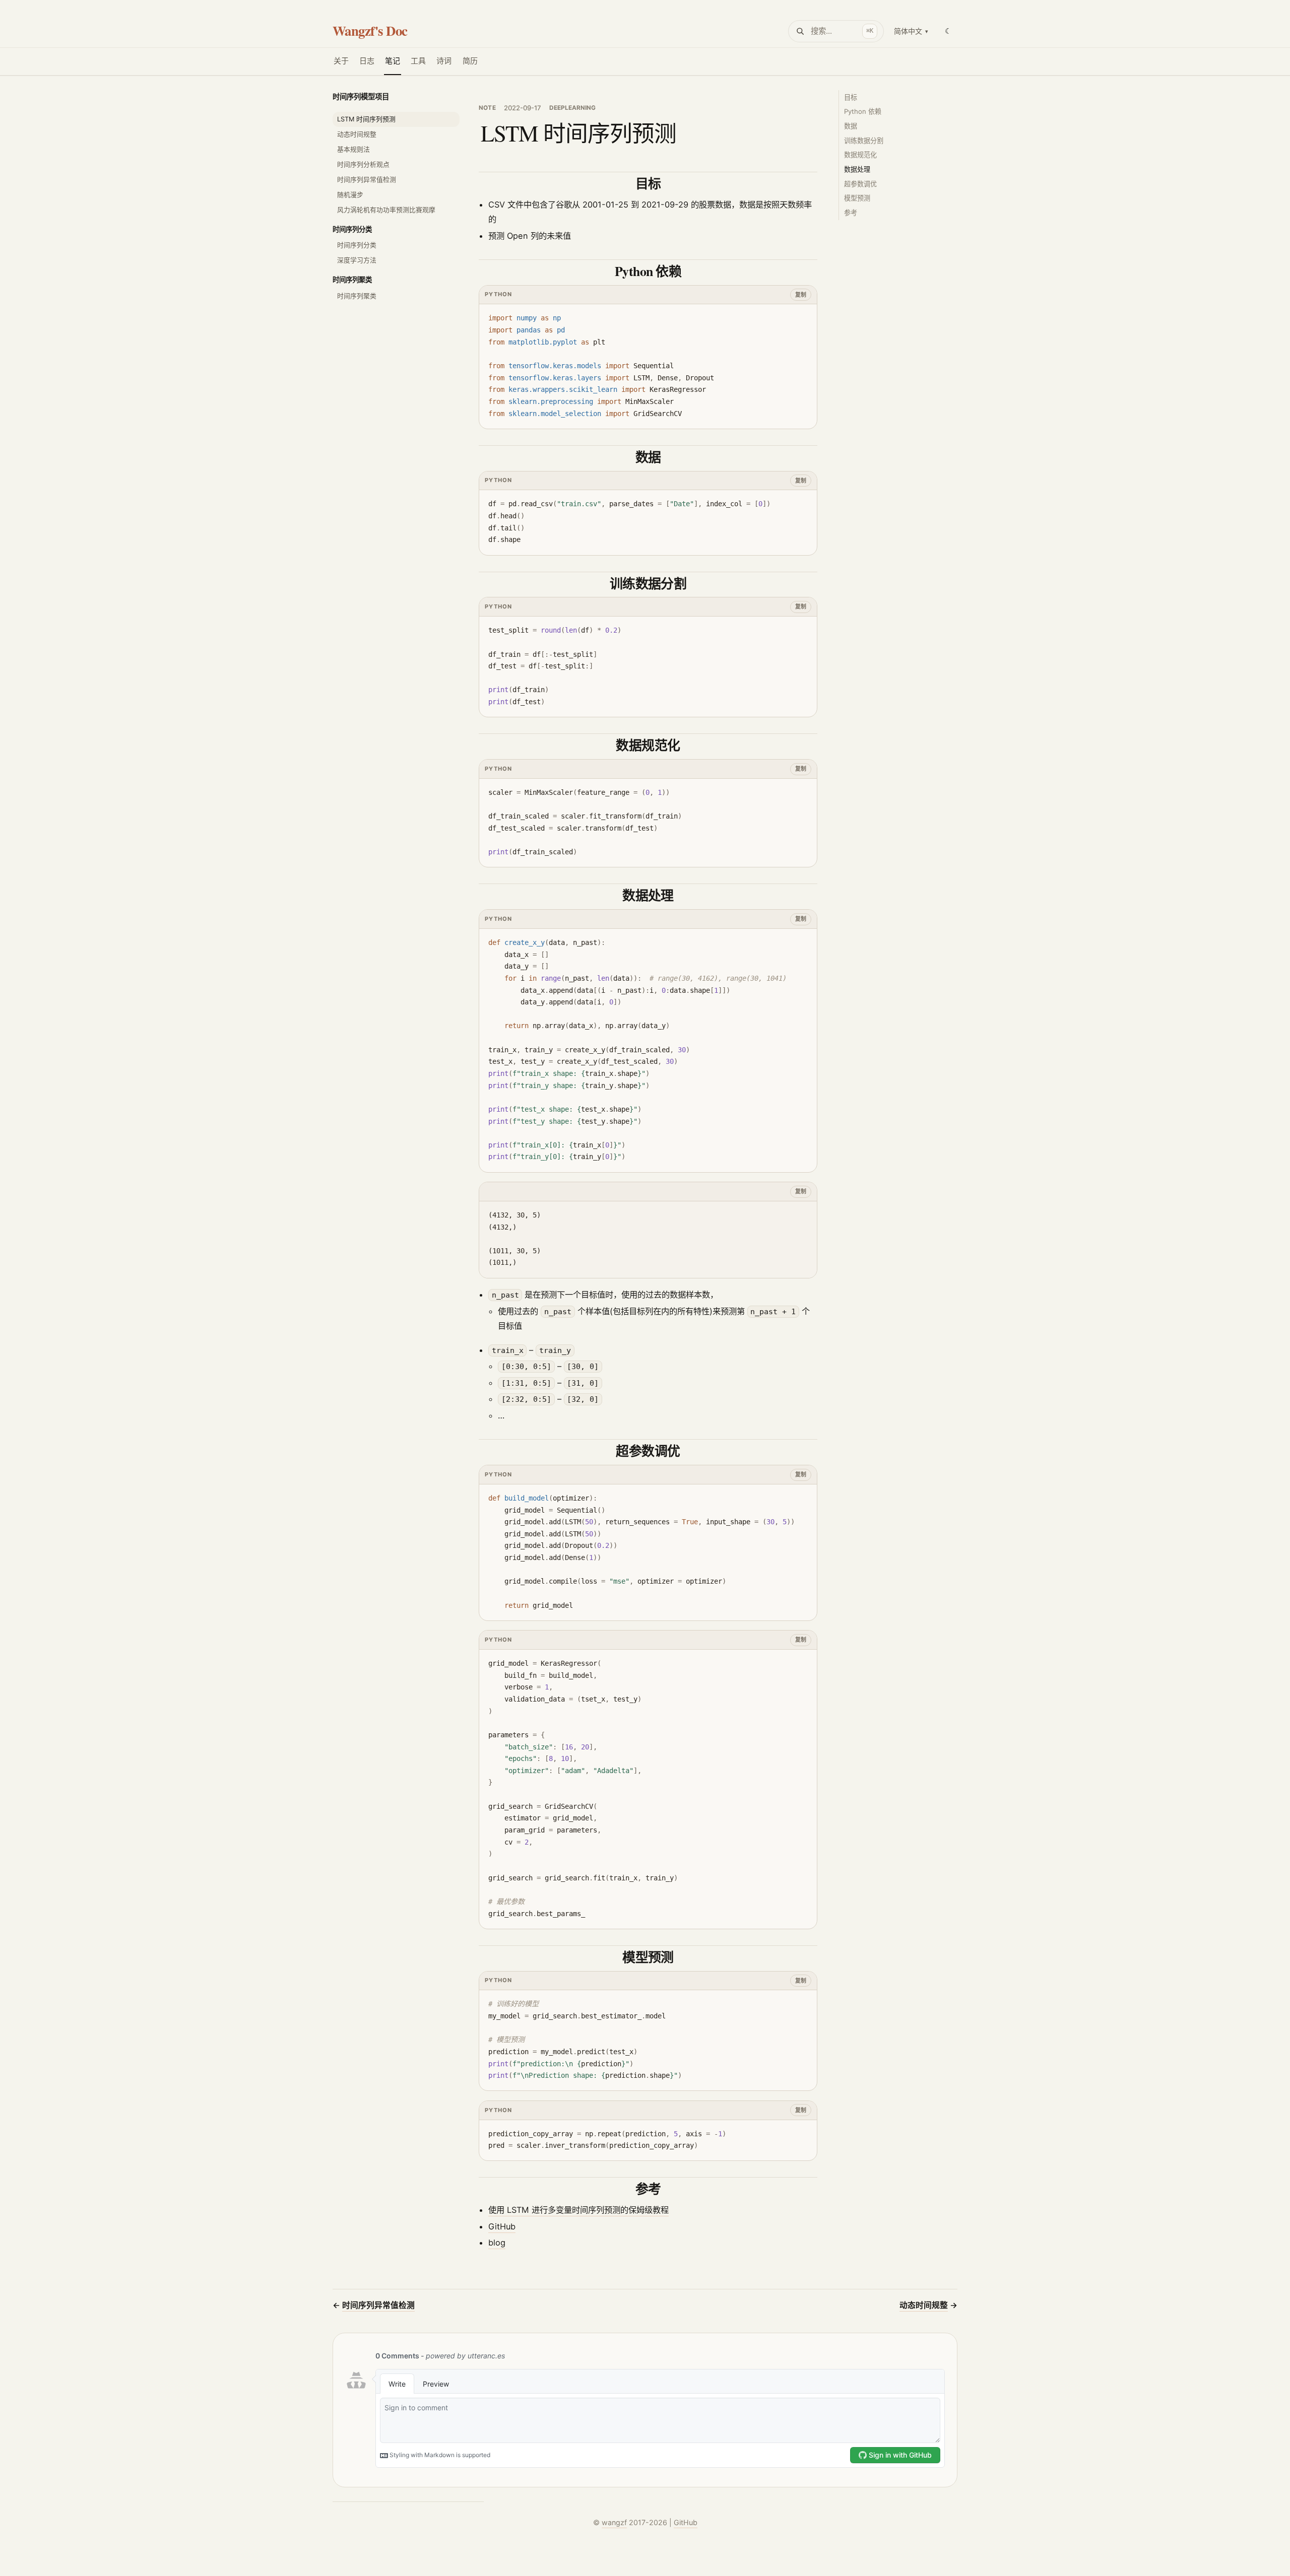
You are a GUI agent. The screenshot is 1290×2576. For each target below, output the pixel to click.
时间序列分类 (352, 229)
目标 (851, 97)
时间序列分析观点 (363, 164)
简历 (470, 61)
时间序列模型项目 (361, 96)
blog (497, 2243)
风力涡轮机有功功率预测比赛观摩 (386, 210)
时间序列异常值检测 (367, 180)
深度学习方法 (357, 260)
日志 (367, 61)
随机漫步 (350, 195)
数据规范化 (860, 155)
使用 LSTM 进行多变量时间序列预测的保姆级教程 (578, 2210)
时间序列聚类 (352, 280)
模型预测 (857, 198)
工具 (418, 61)
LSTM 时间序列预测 (366, 119)
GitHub (502, 2226)
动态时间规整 (357, 134)
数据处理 (857, 169)
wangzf (614, 2522)
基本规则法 (353, 149)
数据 (851, 126)
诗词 (444, 61)
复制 (801, 295)
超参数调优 (860, 184)
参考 (851, 213)
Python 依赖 (863, 111)
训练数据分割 (864, 141)
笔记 (393, 61)
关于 (341, 61)
